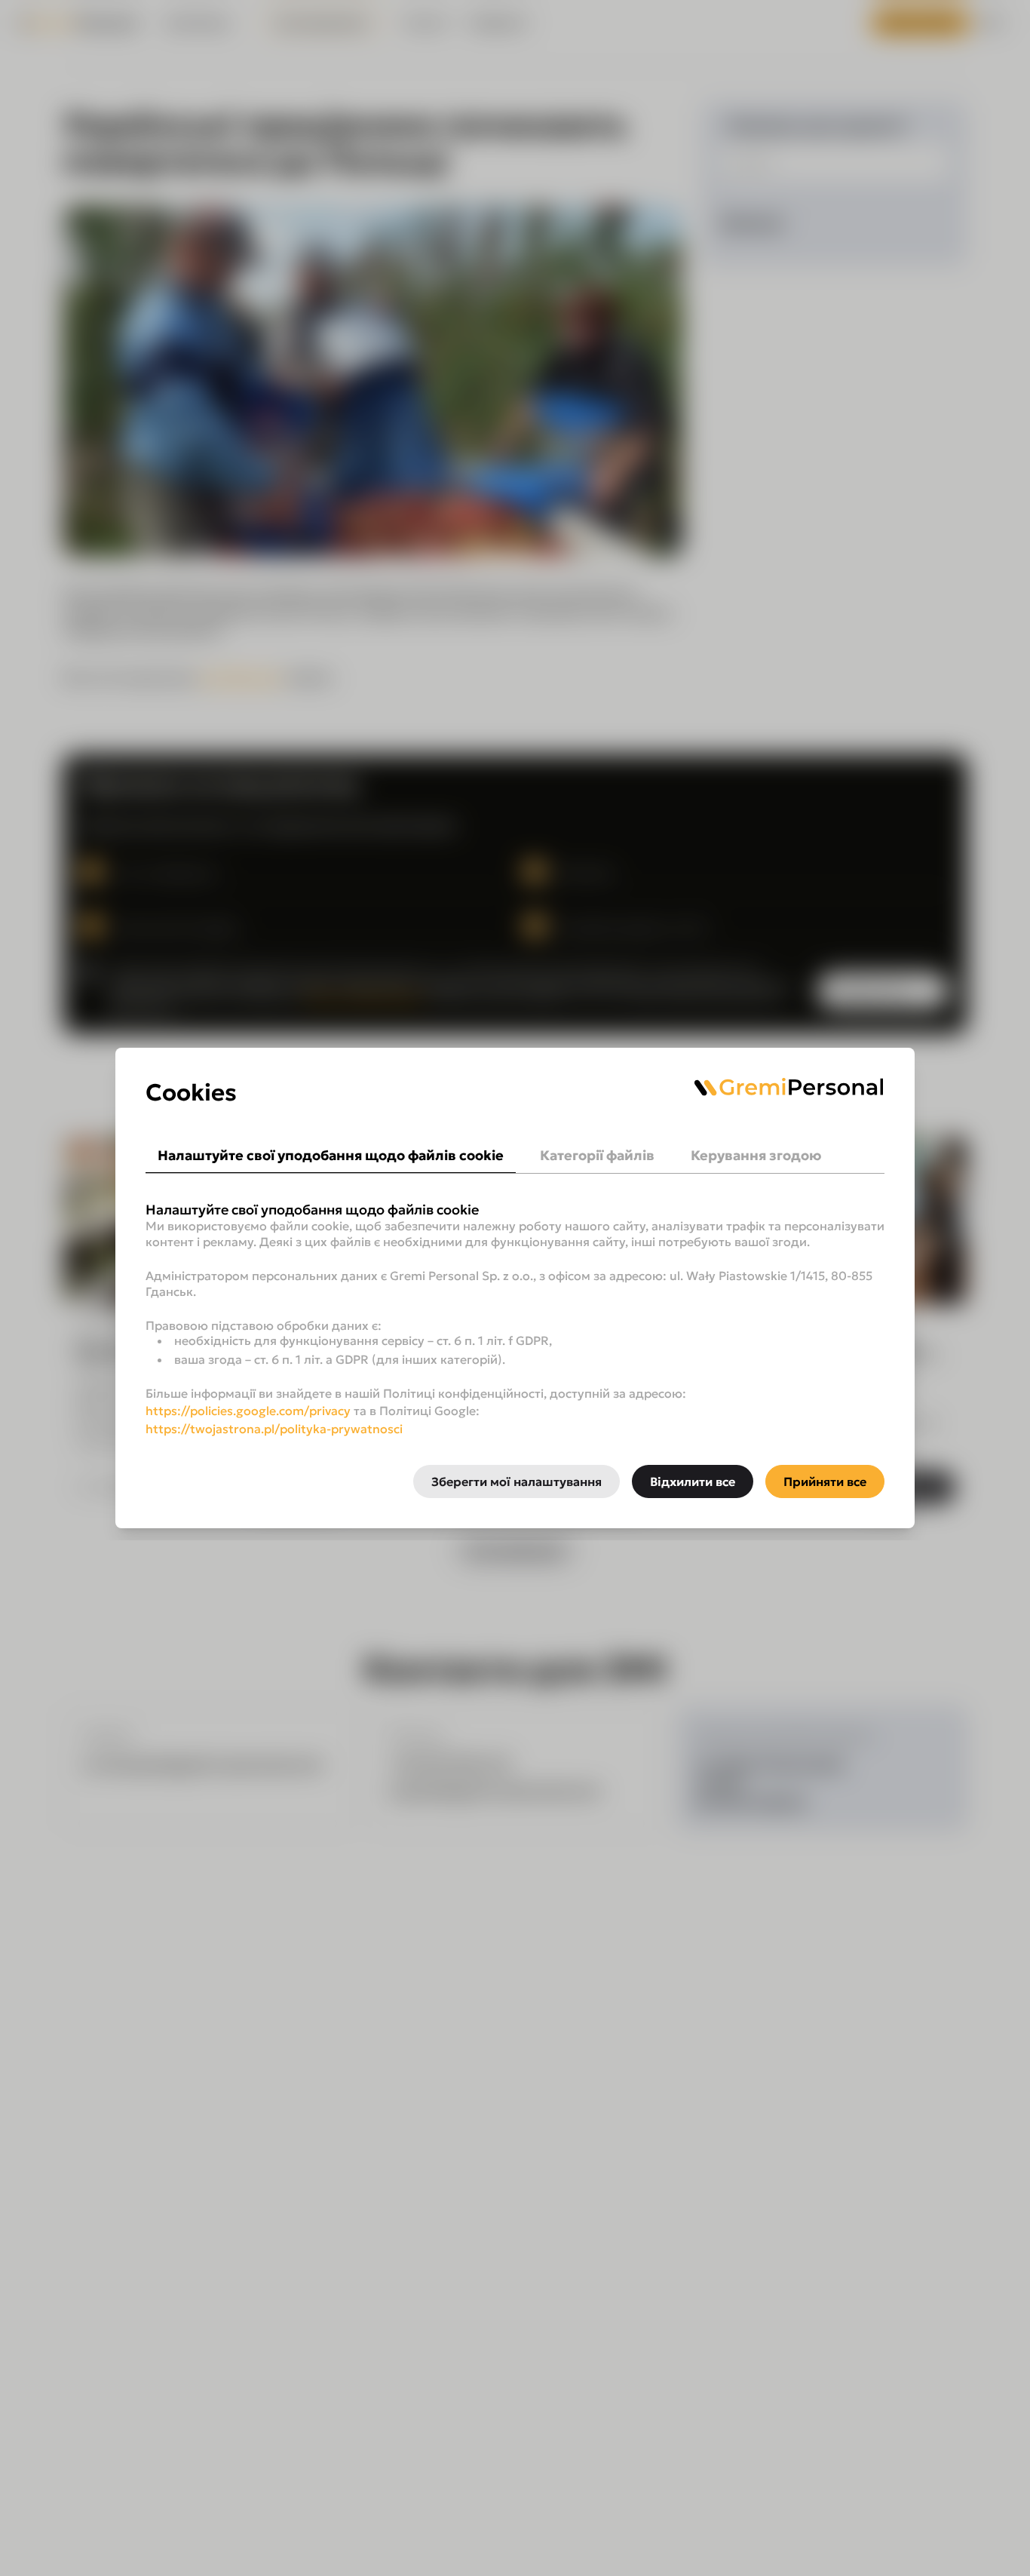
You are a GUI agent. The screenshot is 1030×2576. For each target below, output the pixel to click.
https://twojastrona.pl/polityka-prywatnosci (274, 1429)
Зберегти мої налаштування (517, 1481)
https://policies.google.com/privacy (248, 1411)
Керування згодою (756, 1155)
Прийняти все (825, 1481)
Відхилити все (693, 1481)
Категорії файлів (597, 1155)
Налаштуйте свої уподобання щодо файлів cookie (331, 1155)
